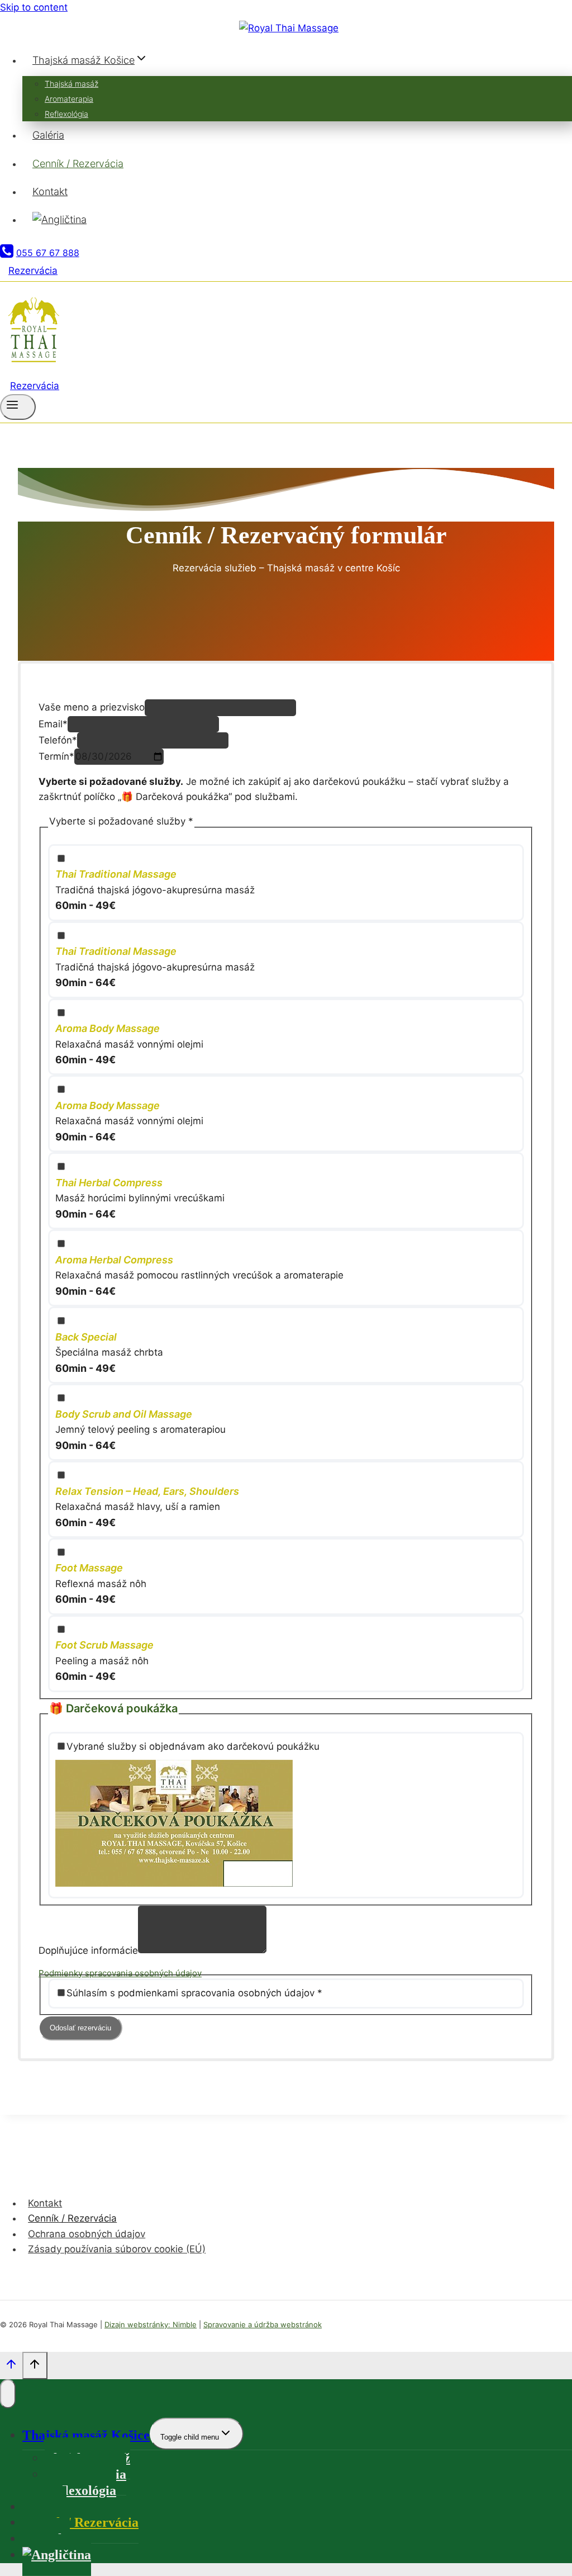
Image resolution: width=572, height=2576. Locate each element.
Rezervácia (33, 271)
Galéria (48, 135)
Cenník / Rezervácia (78, 164)
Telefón (58, 740)
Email (53, 724)
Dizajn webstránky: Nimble (151, 2324)
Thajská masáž (71, 84)
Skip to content (34, 7)
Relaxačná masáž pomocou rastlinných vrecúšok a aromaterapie (199, 1275)
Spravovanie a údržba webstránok (263, 2324)
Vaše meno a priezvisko (92, 707)
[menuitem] (297, 220)
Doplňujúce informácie (88, 1950)
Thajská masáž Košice (86, 2435)
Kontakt (50, 191)
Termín (56, 756)
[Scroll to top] (11, 2367)
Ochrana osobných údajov (87, 2234)
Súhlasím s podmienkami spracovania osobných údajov (194, 1993)
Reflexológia (66, 114)
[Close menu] (8, 2394)
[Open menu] (18, 407)
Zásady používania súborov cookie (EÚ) (117, 2249)
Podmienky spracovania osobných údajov (120, 1973)
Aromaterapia (69, 99)
